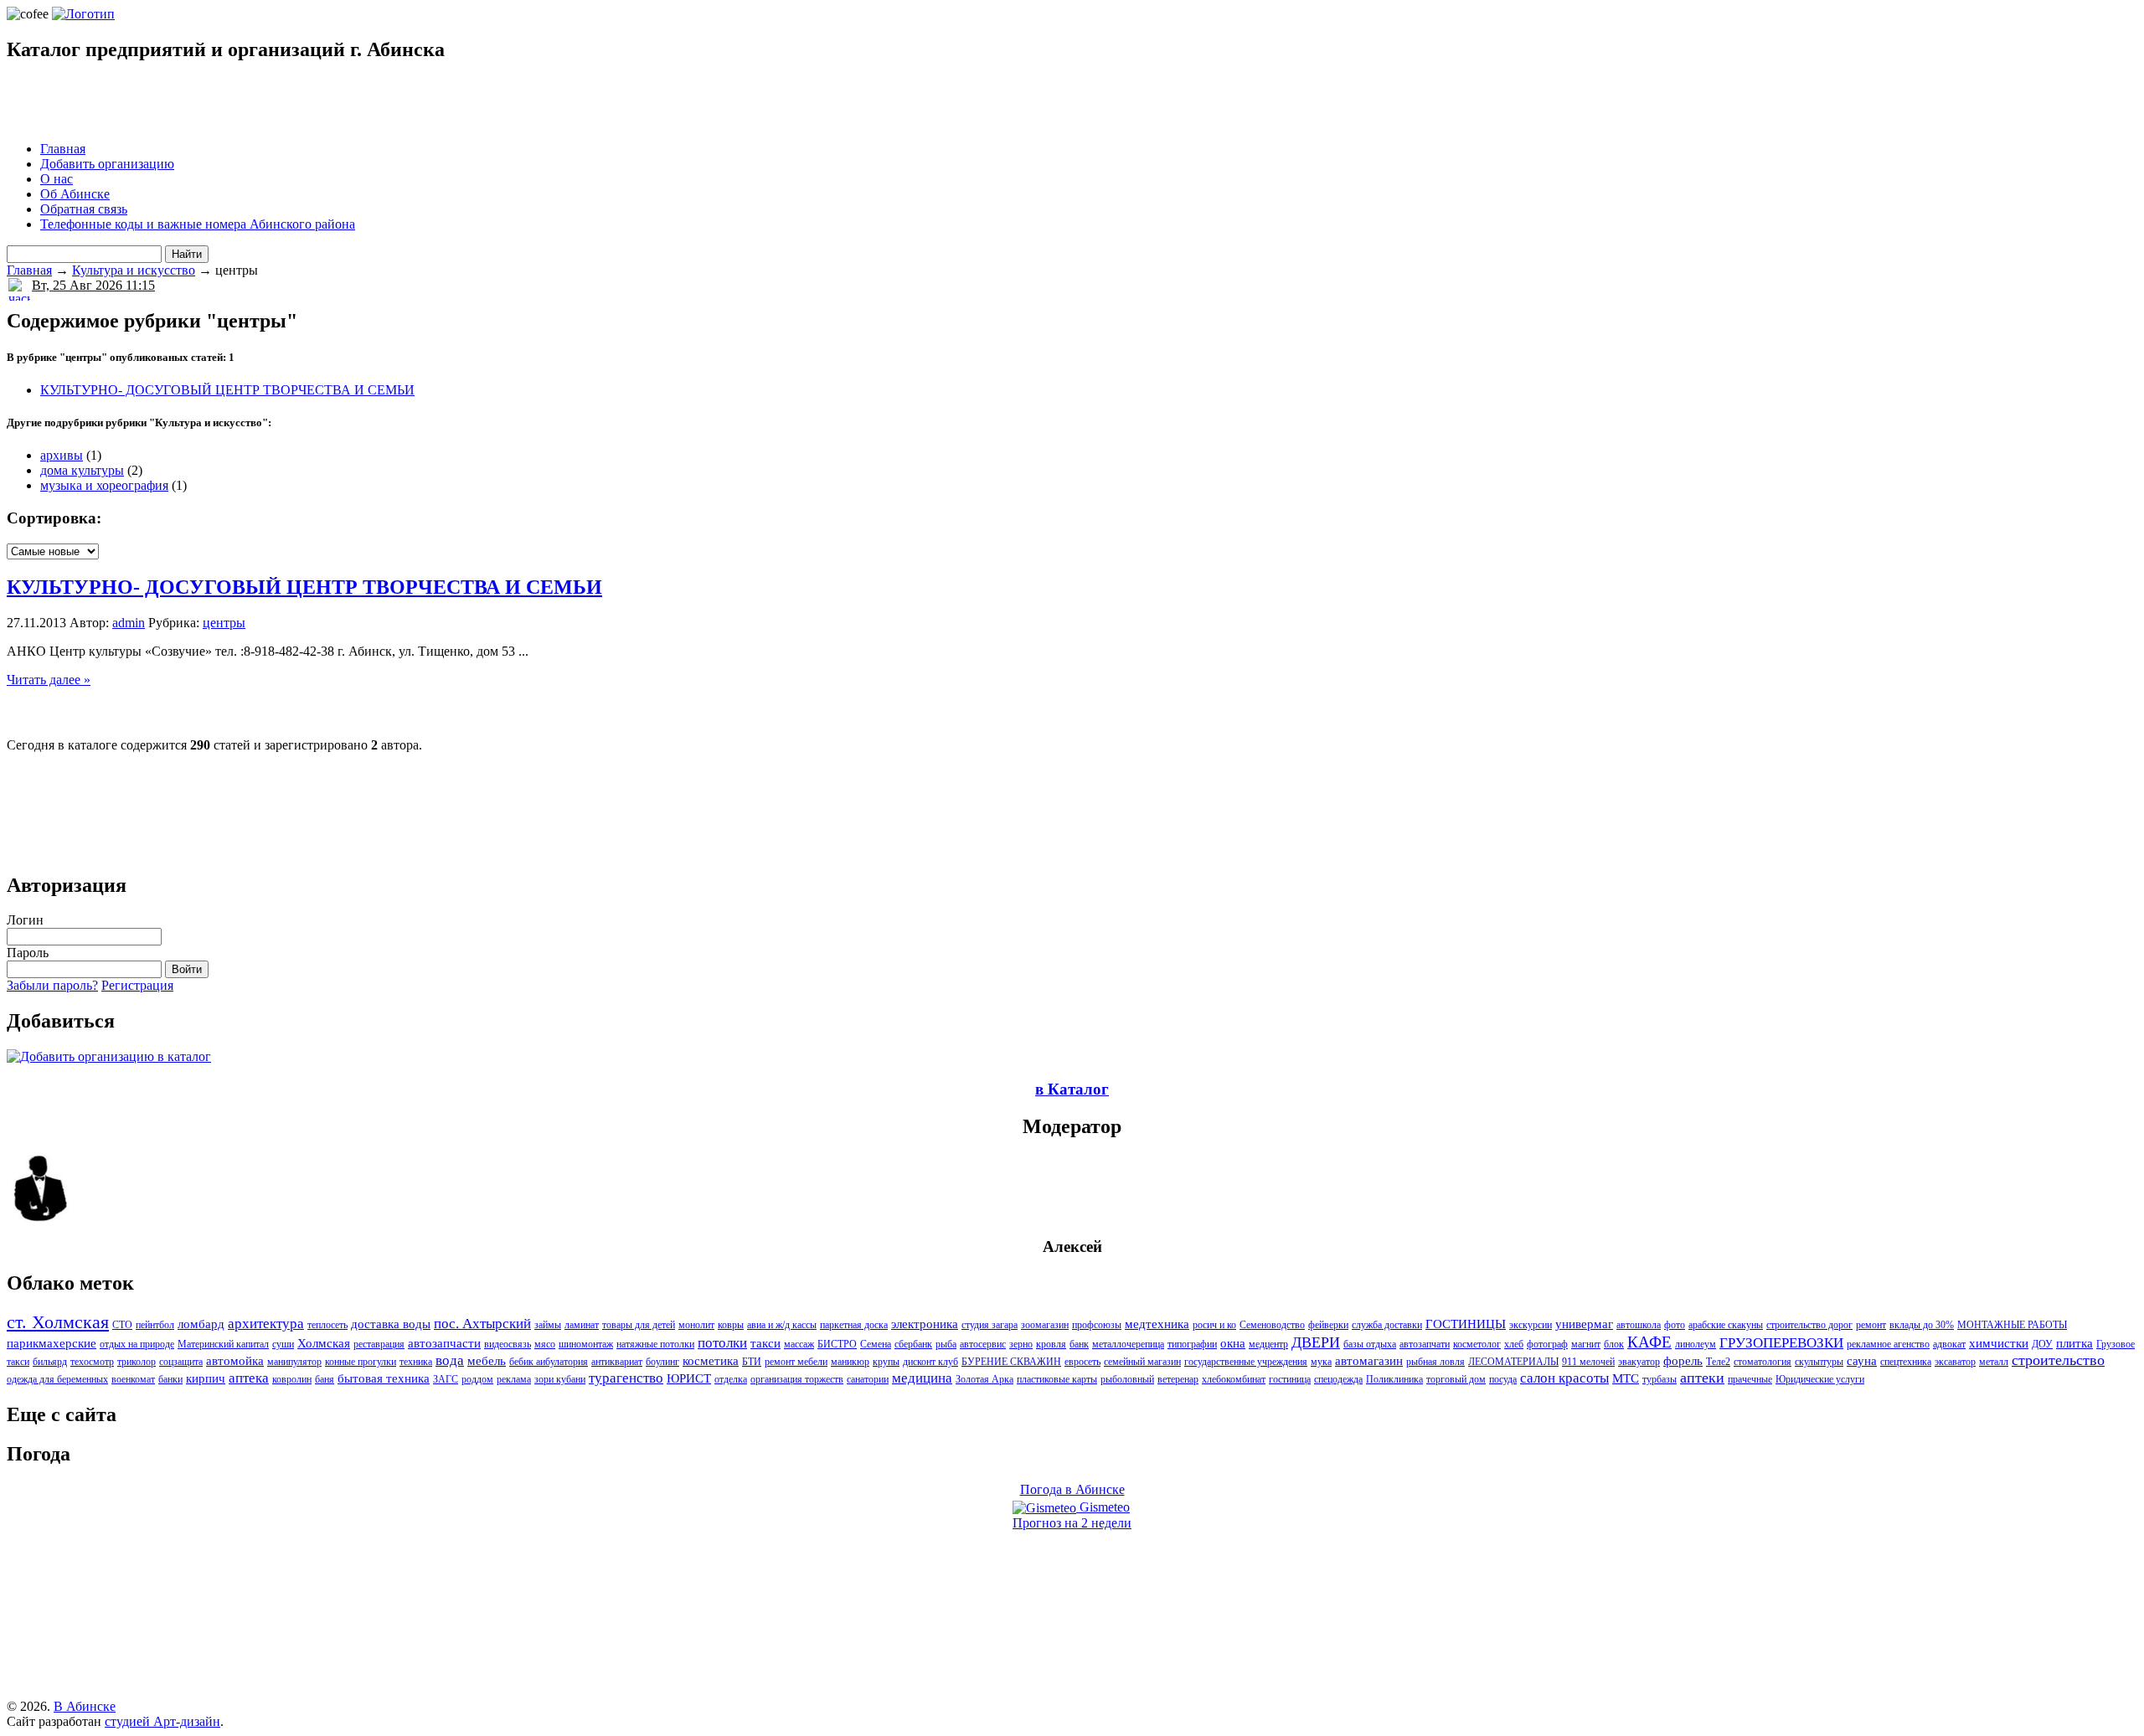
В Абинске (85, 1706)
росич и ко (1214, 1325)
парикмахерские (52, 1343)
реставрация (379, 1344)
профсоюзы (1097, 1325)
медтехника (1157, 1324)
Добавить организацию (107, 164)
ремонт (1871, 1325)
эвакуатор (1639, 1362)
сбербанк (913, 1344)
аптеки (1702, 1378)
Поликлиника (1394, 1379)
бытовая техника (384, 1378)
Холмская (324, 1343)
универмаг (1584, 1324)
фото (1675, 1325)
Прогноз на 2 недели (1072, 1523)
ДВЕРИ (1316, 1342)
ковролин (292, 1379)
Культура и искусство (134, 270)
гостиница (1290, 1379)
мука (1321, 1362)
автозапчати (1425, 1344)
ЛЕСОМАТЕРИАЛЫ (1513, 1362)
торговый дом (1456, 1379)
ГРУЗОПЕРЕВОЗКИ (1781, 1343)
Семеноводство (1272, 1325)
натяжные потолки (655, 1344)
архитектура (266, 1324)
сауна (1862, 1361)
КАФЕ (1649, 1342)
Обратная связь (84, 209)
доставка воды (391, 1324)
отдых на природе (137, 1344)
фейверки (1328, 1325)
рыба (946, 1344)
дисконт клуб (930, 1362)
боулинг (662, 1362)
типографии (1192, 1344)
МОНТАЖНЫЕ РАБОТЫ (2012, 1325)
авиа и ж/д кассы (782, 1325)
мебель (487, 1361)
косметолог (1477, 1344)
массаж (799, 1344)
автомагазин (1369, 1361)
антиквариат (617, 1362)
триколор (137, 1362)
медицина (922, 1378)
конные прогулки (361, 1362)
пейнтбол (155, 1325)
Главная (63, 149)
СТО (122, 1325)
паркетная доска (854, 1325)
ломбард (201, 1324)
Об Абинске (75, 194)
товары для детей (639, 1325)
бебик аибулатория (549, 1362)
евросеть (1082, 1362)
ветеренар (1178, 1379)
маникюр (850, 1362)
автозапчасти (444, 1343)
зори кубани (560, 1379)
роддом (477, 1379)
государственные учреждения (1246, 1362)
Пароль (28, 953)
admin (129, 623)
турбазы (1660, 1379)
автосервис (983, 1344)
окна (1233, 1343)
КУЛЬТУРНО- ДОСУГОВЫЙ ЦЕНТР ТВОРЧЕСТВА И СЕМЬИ (227, 390)
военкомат (133, 1379)
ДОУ (2042, 1344)
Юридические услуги (1820, 1379)
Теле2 (1718, 1362)
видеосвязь (508, 1344)
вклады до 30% (1922, 1325)
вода (450, 1360)
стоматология (1763, 1362)
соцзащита (181, 1362)
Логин (25, 920)
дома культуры (82, 470)
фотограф (1547, 1344)
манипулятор (294, 1362)
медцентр (1268, 1344)
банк (1079, 1344)
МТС (1626, 1378)
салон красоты (1564, 1378)
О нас (57, 179)
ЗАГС (446, 1379)
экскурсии (1531, 1325)
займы (548, 1325)
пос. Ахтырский (482, 1324)
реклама (514, 1379)
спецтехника (1906, 1362)
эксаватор (1955, 1362)
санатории (868, 1379)
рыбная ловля (1435, 1362)
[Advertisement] (203, 103)
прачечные (1750, 1379)
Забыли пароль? (52, 985)
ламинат (582, 1325)
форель (1683, 1361)
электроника (925, 1324)
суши (283, 1344)
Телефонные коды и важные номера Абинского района (198, 224)
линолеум (1696, 1344)
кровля (1051, 1344)
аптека (249, 1378)
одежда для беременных (57, 1379)
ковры (731, 1325)
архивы (62, 455)
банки (170, 1379)
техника (416, 1362)
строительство (2058, 1360)
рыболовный (1127, 1379)
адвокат (1949, 1344)
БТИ (752, 1362)
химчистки (1999, 1343)
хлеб (1514, 1344)
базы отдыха (1370, 1344)
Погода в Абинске (1072, 1489)
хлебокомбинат (1234, 1379)
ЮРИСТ (689, 1378)
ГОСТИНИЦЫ (1466, 1324)
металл (1994, 1362)
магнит (1586, 1344)
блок (1614, 1344)
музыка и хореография (104, 485)
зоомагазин (1045, 1325)
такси (765, 1343)
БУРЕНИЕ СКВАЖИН (1011, 1362)
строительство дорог (1809, 1325)
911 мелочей (1588, 1362)
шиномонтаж (586, 1344)
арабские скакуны (1726, 1325)
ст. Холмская (58, 1322)
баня (325, 1379)
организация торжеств (797, 1379)
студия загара (990, 1325)
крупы (886, 1362)
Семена (876, 1344)
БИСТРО (837, 1344)
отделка (731, 1379)
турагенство (626, 1378)
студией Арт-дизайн (162, 1721)
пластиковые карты (1057, 1379)
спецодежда (1338, 1379)
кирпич (206, 1378)
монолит (696, 1325)
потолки (722, 1343)
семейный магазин (1142, 1362)
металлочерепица (1128, 1344)
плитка (2074, 1343)
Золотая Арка (984, 1379)
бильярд (50, 1362)
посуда (1503, 1379)
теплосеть (327, 1325)
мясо (545, 1344)
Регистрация (137, 985)
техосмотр (92, 1362)
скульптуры (1819, 1362)
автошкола (1639, 1325)
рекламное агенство (1888, 1344)
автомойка (235, 1361)
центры (224, 623)
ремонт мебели (796, 1362)
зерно (1021, 1344)
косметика (711, 1361)
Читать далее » (49, 680)
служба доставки (1387, 1325)
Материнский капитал (223, 1344)
